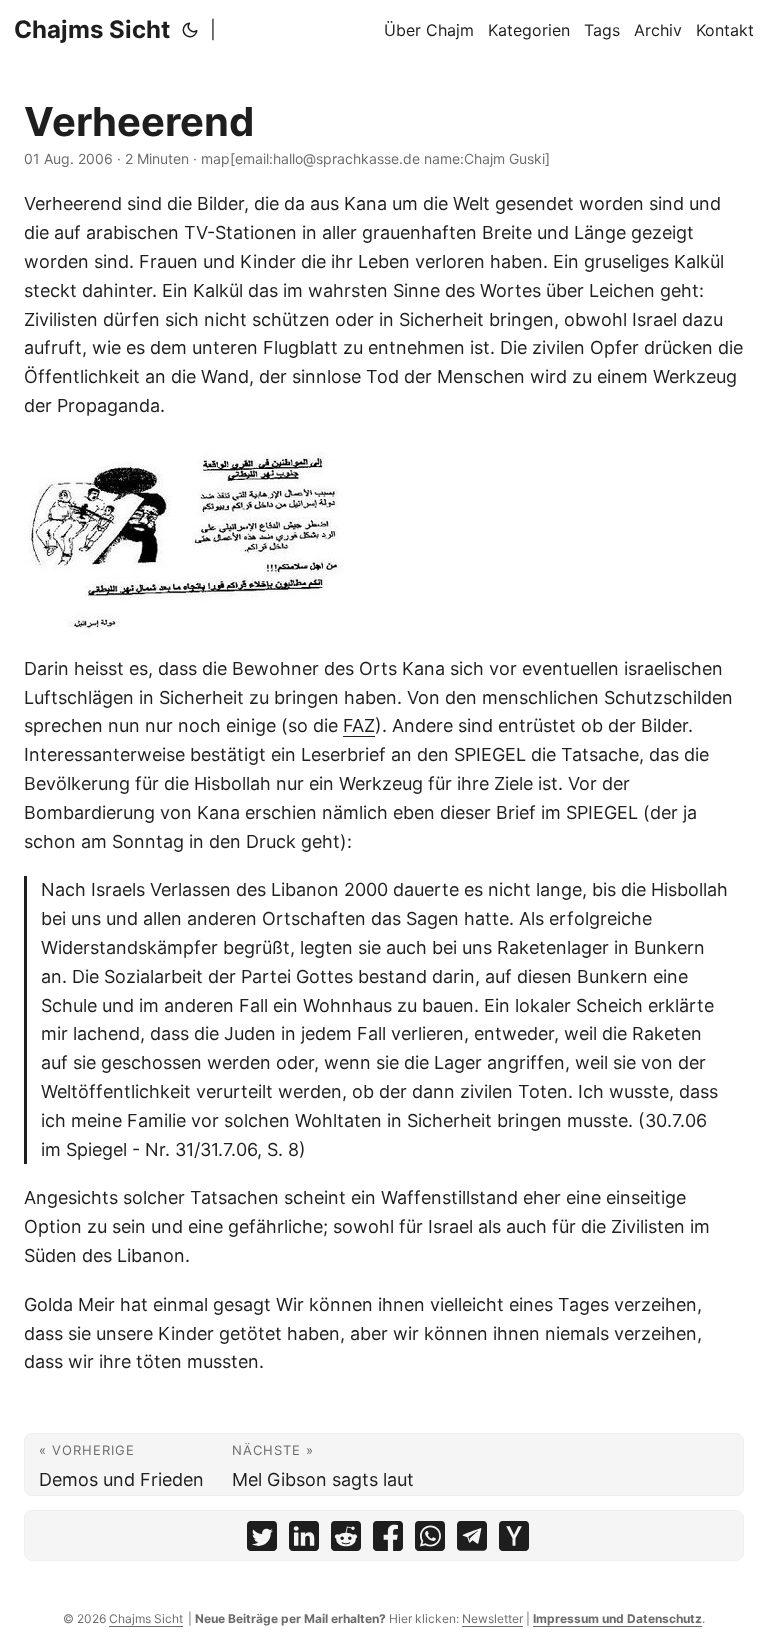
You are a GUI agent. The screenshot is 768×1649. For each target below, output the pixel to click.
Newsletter (492, 1618)
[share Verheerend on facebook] (388, 1540)
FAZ (359, 725)
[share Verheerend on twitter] (262, 1540)
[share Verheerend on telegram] (472, 1540)
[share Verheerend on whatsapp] (430, 1540)
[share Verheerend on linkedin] (304, 1540)
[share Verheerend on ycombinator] (514, 1540)
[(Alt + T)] (190, 30)
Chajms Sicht (92, 29)
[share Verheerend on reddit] (346, 1540)
